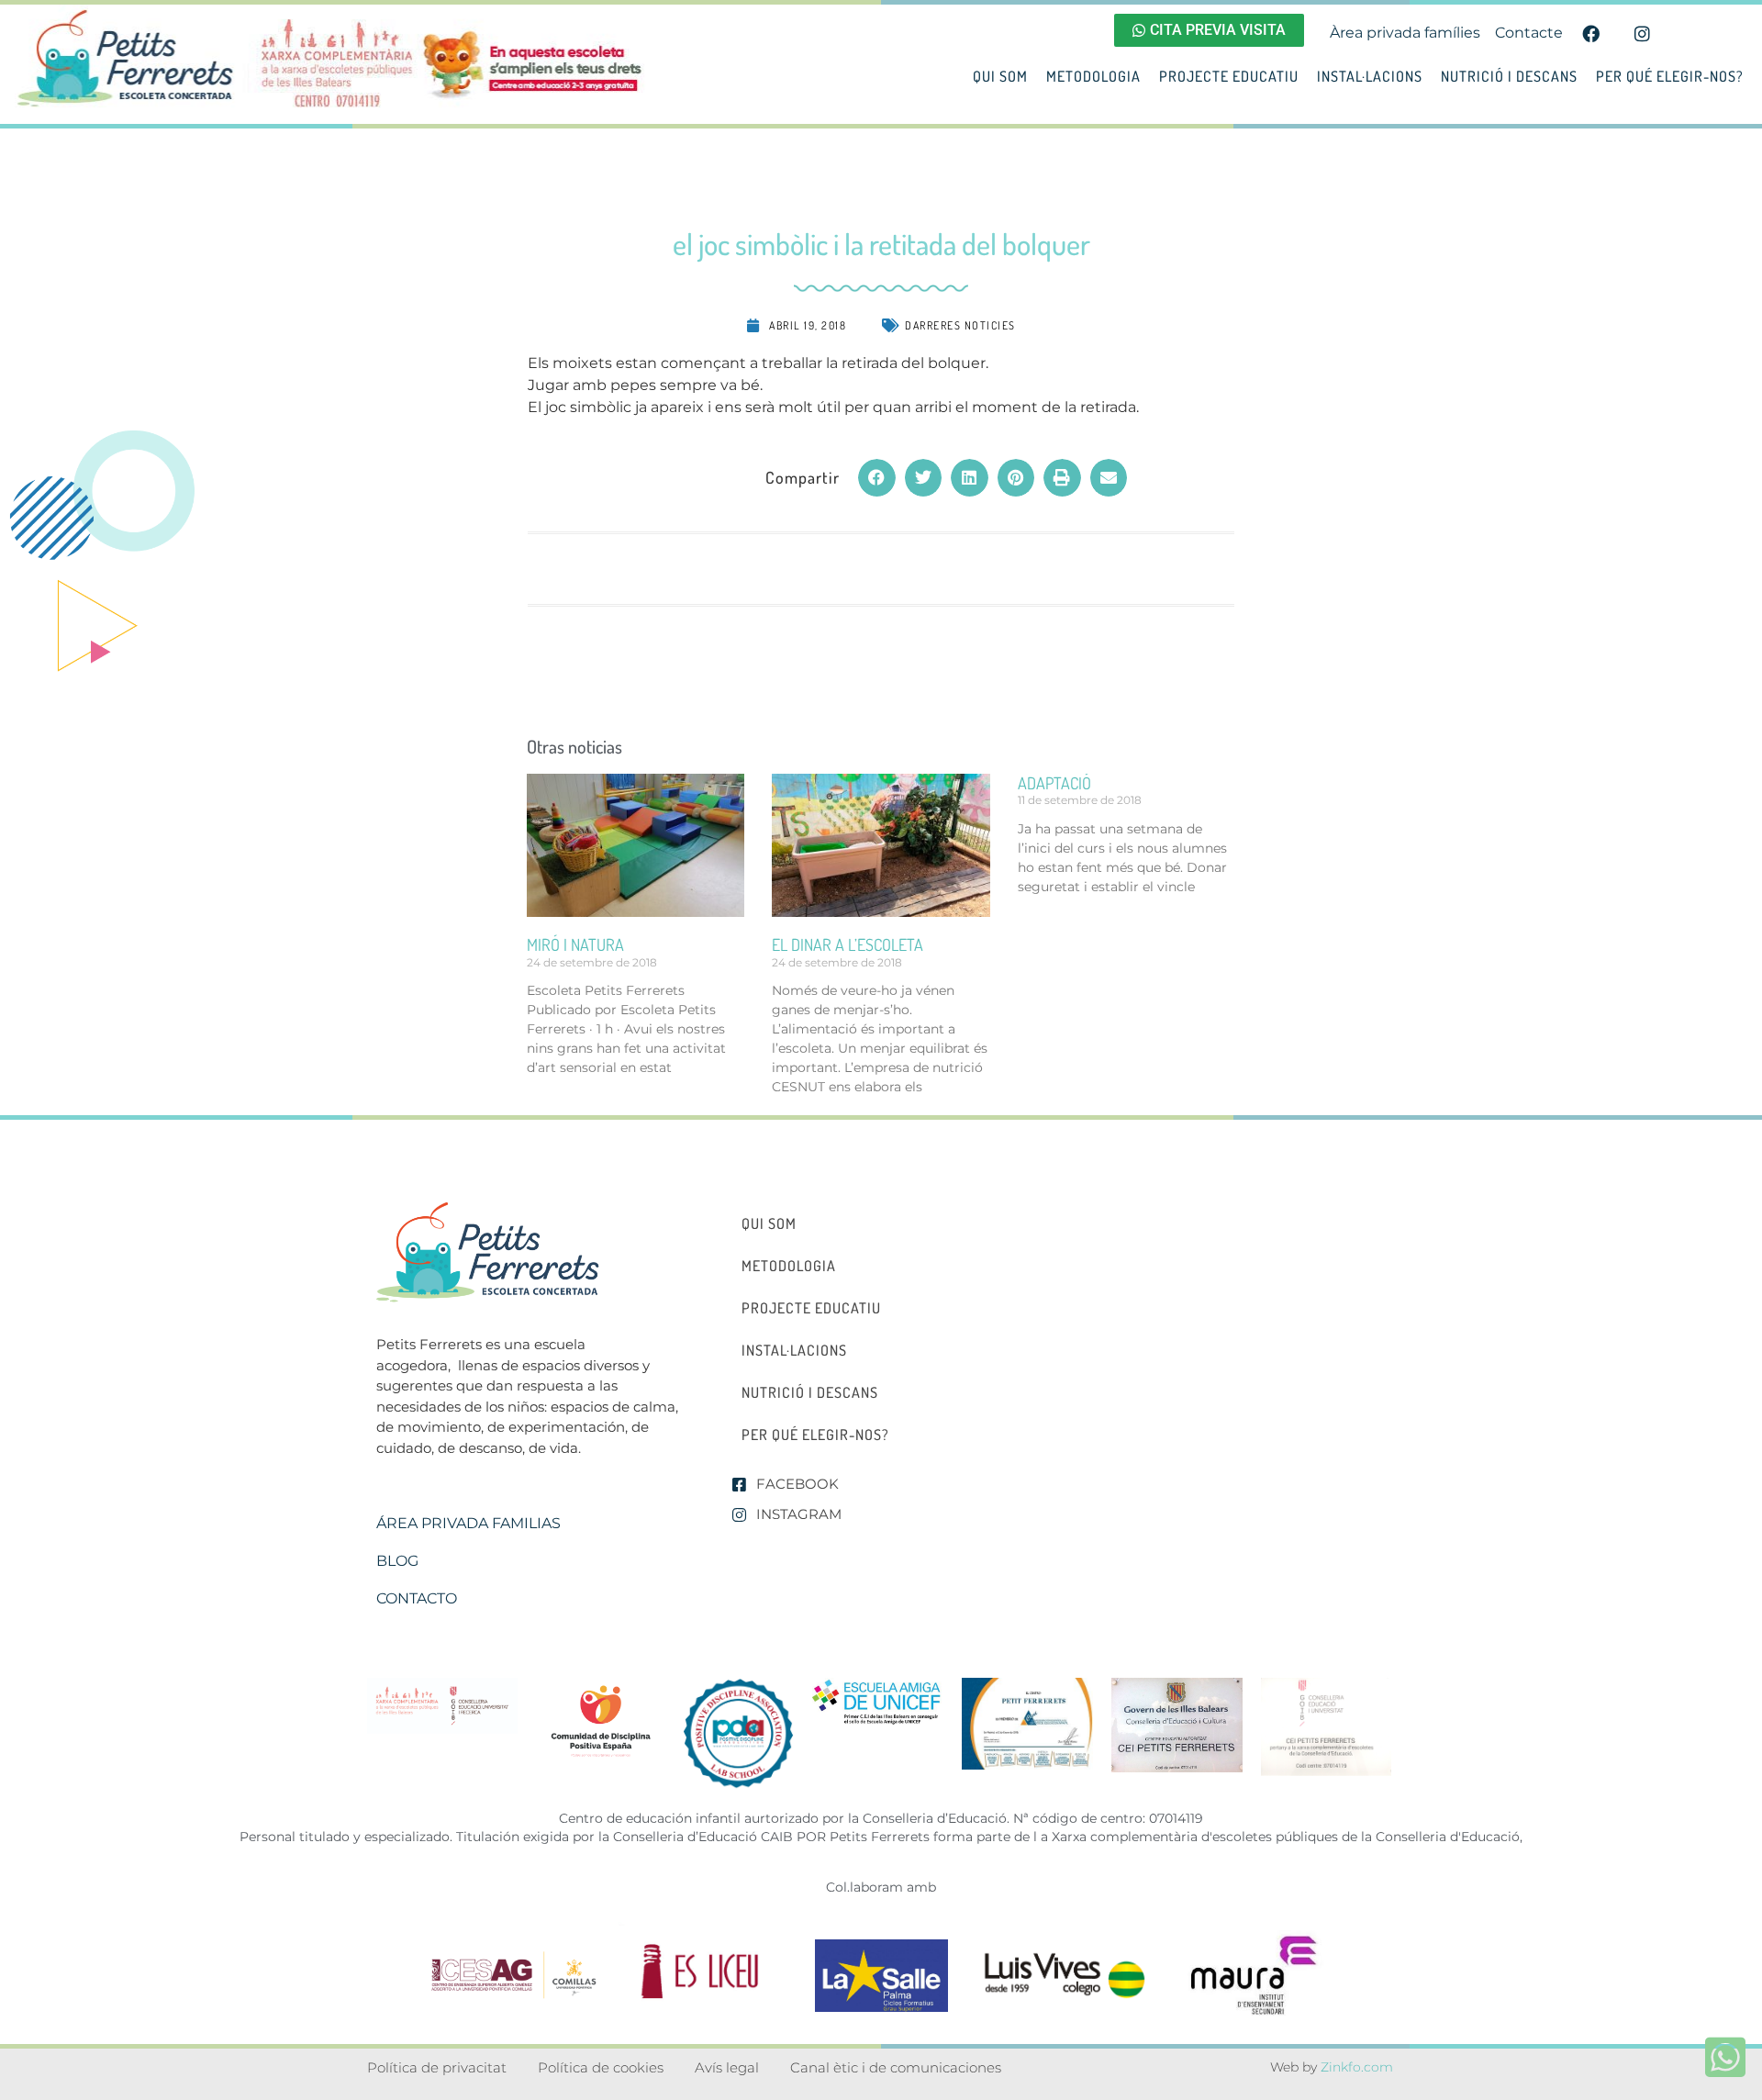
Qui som (1000, 76)
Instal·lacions (1370, 76)
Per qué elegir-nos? (1670, 76)
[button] (877, 478)
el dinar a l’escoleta (848, 944)
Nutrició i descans (1509, 76)
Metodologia (1093, 76)
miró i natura (575, 944)
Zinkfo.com (1357, 2067)
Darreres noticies (960, 325)
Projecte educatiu (1229, 76)
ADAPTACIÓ (1054, 783)
